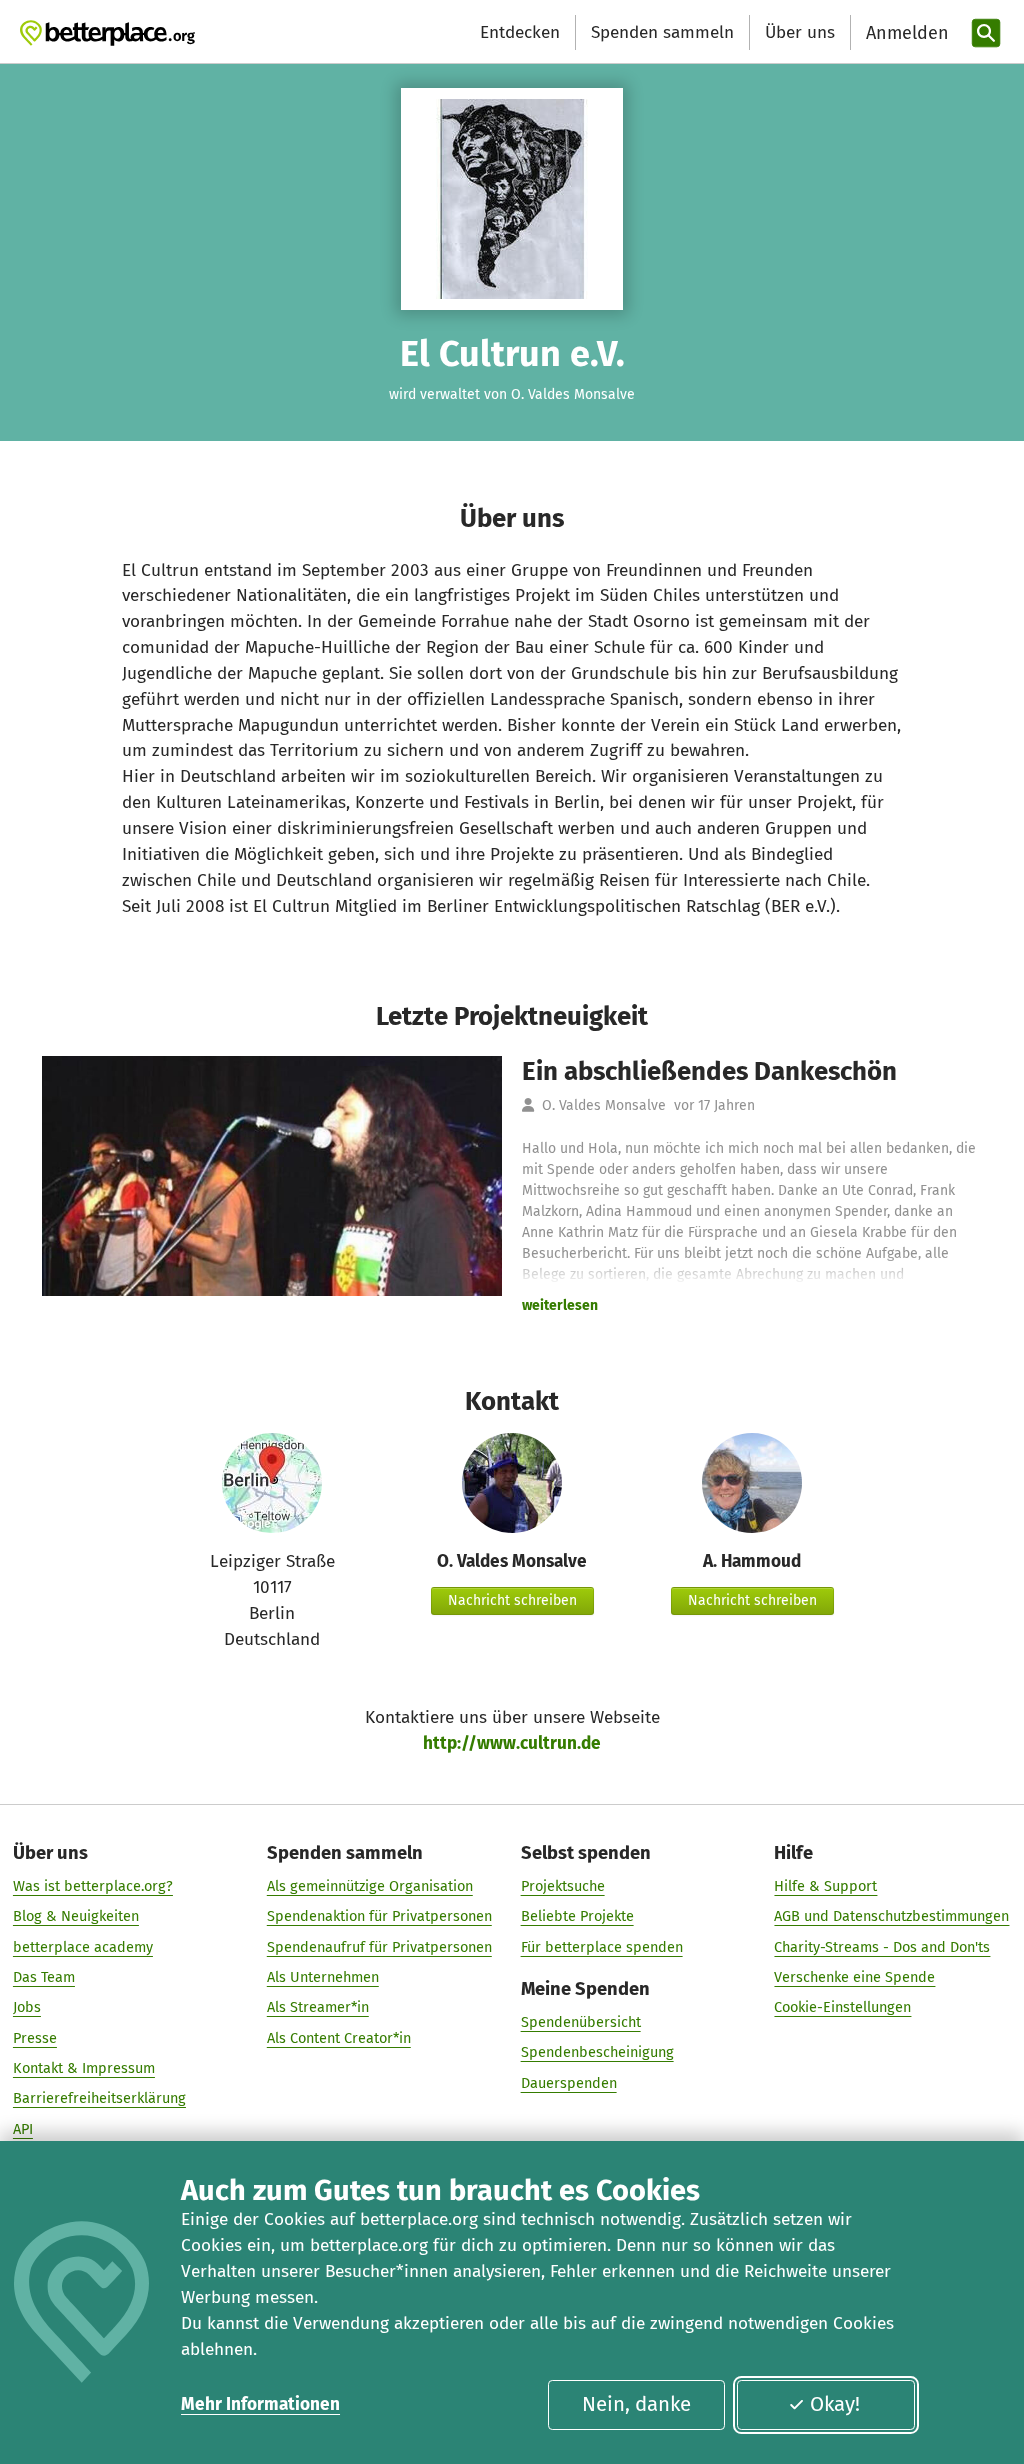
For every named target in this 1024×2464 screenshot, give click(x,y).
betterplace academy (83, 1947)
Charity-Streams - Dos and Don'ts (882, 1947)
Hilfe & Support (825, 1886)
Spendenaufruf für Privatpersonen (379, 1947)
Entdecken (520, 32)
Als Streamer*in (318, 2007)
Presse (35, 2038)
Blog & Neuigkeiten (76, 1916)
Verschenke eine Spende (854, 1977)
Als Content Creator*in (339, 2038)
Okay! (835, 2404)
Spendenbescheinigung (597, 2052)
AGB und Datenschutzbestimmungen (891, 1916)
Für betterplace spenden (602, 1947)
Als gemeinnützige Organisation (370, 1886)
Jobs (27, 2007)
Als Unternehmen (323, 1977)
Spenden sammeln (662, 32)
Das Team (44, 1977)
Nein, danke (636, 2404)
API (23, 2129)
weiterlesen (560, 1305)
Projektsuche (563, 1886)
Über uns (800, 32)
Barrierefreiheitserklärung (99, 2098)
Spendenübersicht (581, 2022)
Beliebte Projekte (577, 1916)
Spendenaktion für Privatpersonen (379, 1916)
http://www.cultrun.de (512, 1743)
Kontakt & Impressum (84, 2068)
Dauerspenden (569, 2083)
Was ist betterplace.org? (93, 1886)
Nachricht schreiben (512, 1600)
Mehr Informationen (260, 2404)
